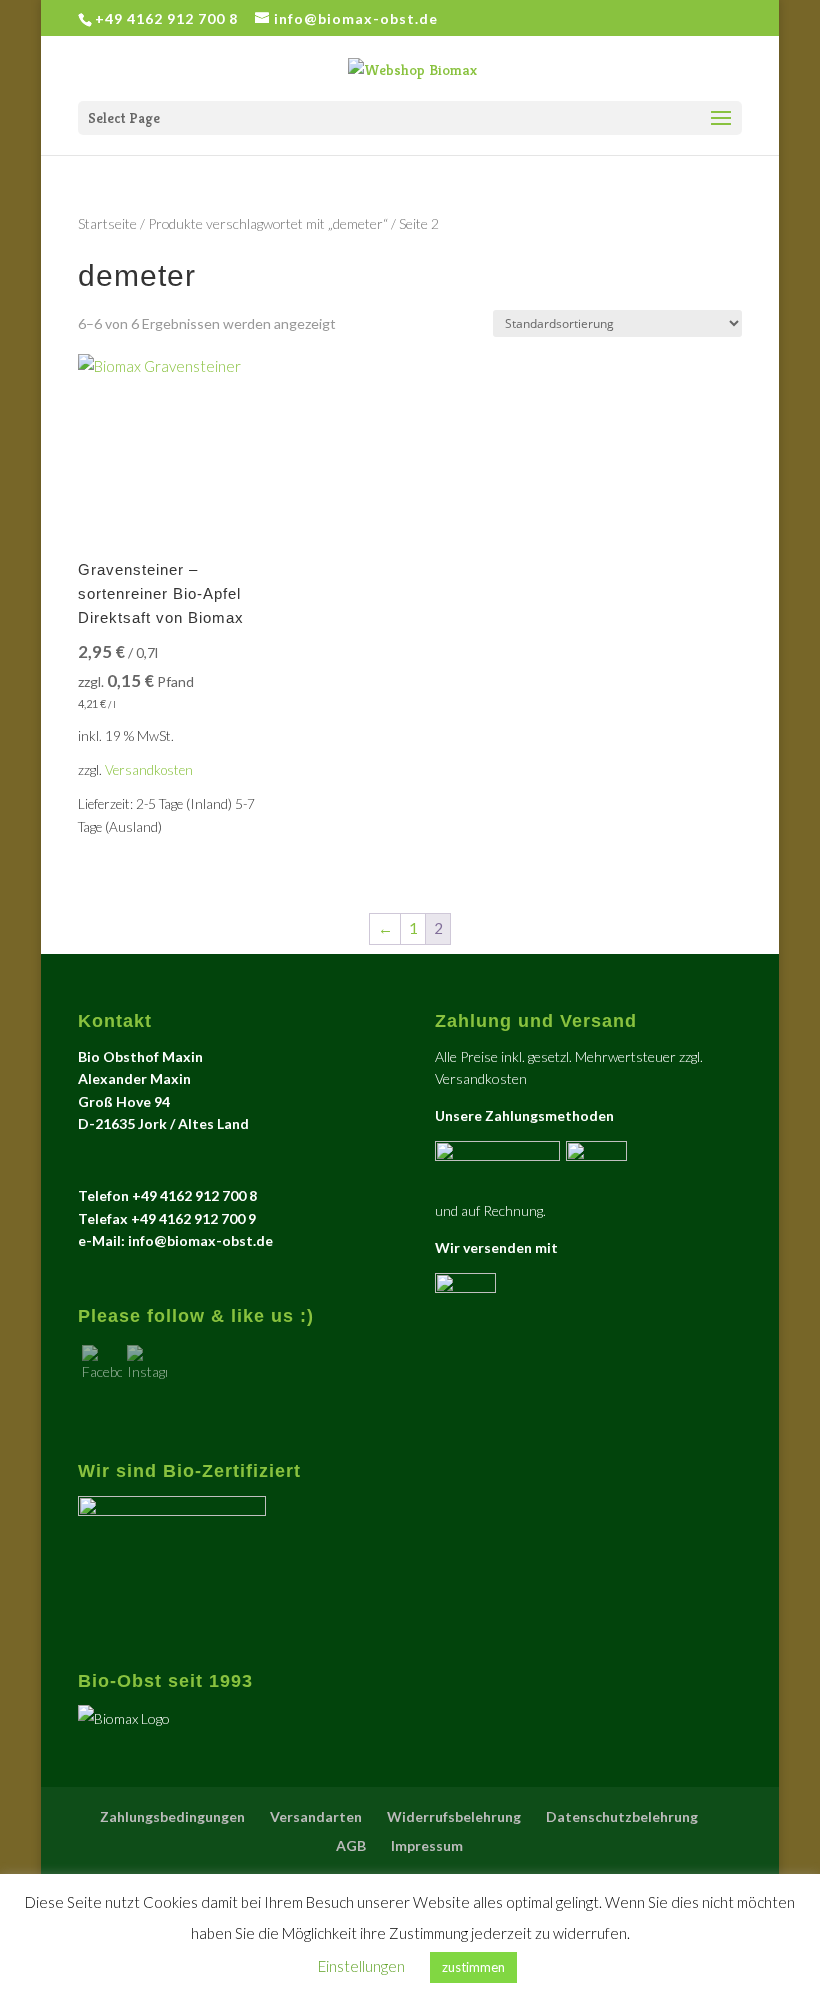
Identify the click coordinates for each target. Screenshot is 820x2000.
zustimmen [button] (473, 1967)
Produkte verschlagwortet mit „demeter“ (268, 223)
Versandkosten (149, 770)
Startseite (107, 223)
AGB (351, 1845)
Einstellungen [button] (361, 1966)
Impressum (427, 1845)
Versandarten (316, 1816)
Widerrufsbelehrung (454, 1816)
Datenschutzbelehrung (622, 1816)
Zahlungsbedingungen (172, 1816)
